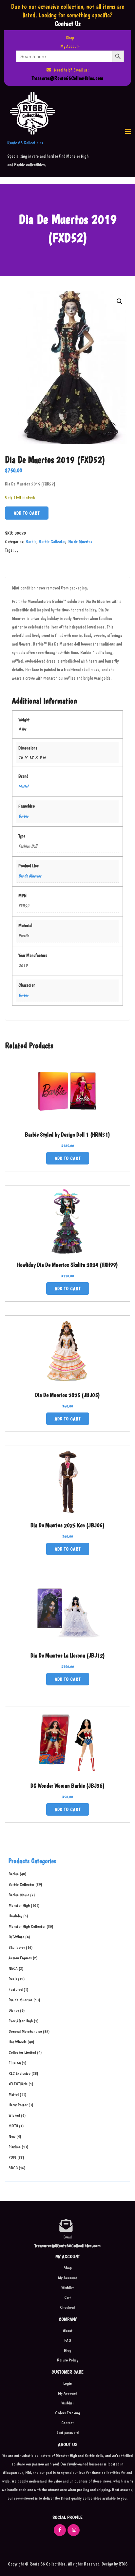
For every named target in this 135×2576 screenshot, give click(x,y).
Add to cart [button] (68, 1158)
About (68, 2330)
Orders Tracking (67, 2413)
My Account (70, 46)
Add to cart (27, 513)
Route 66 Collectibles (25, 143)
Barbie (31, 542)
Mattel (23, 786)
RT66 (123, 2564)
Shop (70, 38)
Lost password (68, 2432)
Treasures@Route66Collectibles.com (67, 78)
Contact (67, 2423)
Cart (67, 2297)
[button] (128, 132)
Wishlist (67, 2287)
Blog (67, 2350)
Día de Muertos (80, 542)
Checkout (67, 2307)
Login (67, 2383)
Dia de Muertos (30, 876)
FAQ (68, 2340)
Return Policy (68, 2360)
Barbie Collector (52, 542)
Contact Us (68, 24)
